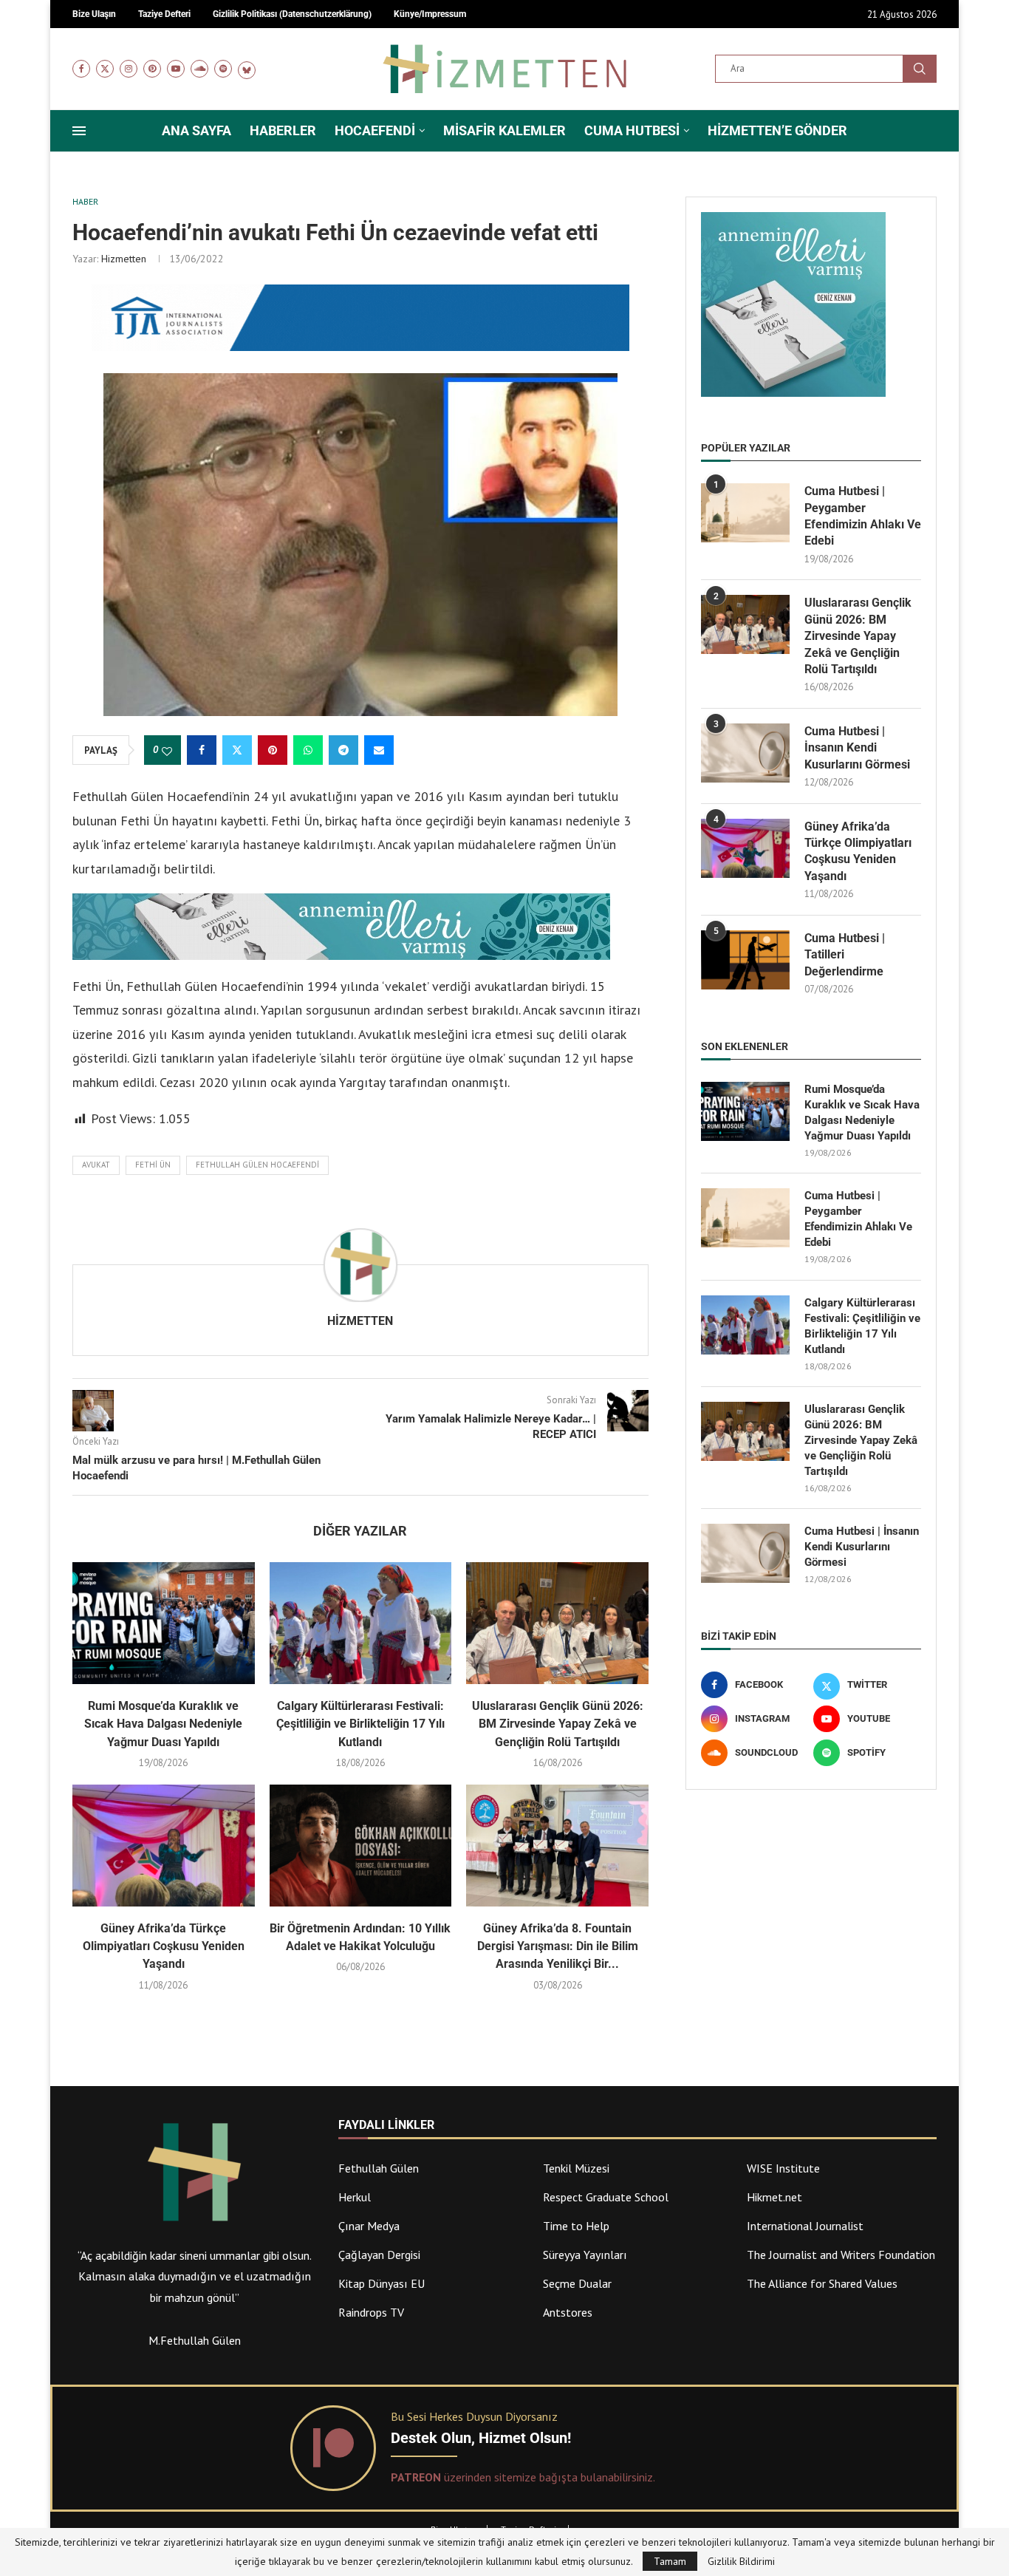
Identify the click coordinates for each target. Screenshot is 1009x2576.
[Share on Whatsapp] (308, 750)
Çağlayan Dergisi (379, 2255)
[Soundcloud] (199, 69)
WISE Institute (783, 2168)
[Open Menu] (79, 131)
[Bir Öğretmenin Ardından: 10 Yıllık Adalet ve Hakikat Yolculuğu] (361, 1845)
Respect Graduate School (606, 2197)
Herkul (355, 2197)
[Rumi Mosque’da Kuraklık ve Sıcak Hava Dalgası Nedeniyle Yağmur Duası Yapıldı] (164, 1623)
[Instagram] (129, 69)
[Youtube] (176, 69)
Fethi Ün (153, 1165)
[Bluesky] (247, 69)
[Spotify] (223, 69)
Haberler (283, 130)
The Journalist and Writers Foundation (841, 2255)
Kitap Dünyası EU (382, 2283)
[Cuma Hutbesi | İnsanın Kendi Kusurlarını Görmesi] (745, 753)
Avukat (96, 1165)
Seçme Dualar (577, 2283)
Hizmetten (124, 259)
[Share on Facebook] (202, 750)
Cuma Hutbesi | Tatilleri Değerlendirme (845, 955)
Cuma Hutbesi (632, 130)
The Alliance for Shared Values (822, 2283)
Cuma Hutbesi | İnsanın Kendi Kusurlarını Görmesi (857, 748)
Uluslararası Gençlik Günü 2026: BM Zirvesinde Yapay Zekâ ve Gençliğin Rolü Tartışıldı (558, 1724)
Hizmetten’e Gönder (777, 130)
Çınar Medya (369, 2226)
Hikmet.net (774, 2197)
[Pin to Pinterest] (273, 750)
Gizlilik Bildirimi (741, 2561)
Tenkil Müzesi (576, 2168)
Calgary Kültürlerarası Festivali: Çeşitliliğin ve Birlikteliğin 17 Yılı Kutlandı (360, 1724)
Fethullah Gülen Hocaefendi (257, 1165)
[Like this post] (167, 751)
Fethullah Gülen (379, 2168)
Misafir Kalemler (504, 130)
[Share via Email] (379, 750)
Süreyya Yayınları (585, 2255)
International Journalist (805, 2226)
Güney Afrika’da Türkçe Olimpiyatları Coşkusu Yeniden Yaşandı (164, 1946)
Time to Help (576, 2226)
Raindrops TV (371, 2312)
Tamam (670, 2561)
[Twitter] (105, 69)
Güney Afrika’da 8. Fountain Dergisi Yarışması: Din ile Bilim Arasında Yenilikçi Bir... (558, 1946)
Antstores (568, 2312)
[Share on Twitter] (237, 750)
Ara (920, 69)
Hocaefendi (375, 130)
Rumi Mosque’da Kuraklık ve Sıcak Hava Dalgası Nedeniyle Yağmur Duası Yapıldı (163, 1724)
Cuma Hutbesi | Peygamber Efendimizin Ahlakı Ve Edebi (863, 516)
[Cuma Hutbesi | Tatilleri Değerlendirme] (745, 960)
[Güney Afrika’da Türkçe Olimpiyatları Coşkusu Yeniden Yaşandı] (164, 1845)
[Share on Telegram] (343, 750)
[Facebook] (81, 69)
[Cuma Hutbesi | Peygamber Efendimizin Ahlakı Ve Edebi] (745, 513)
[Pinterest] (152, 69)
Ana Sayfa (196, 130)
